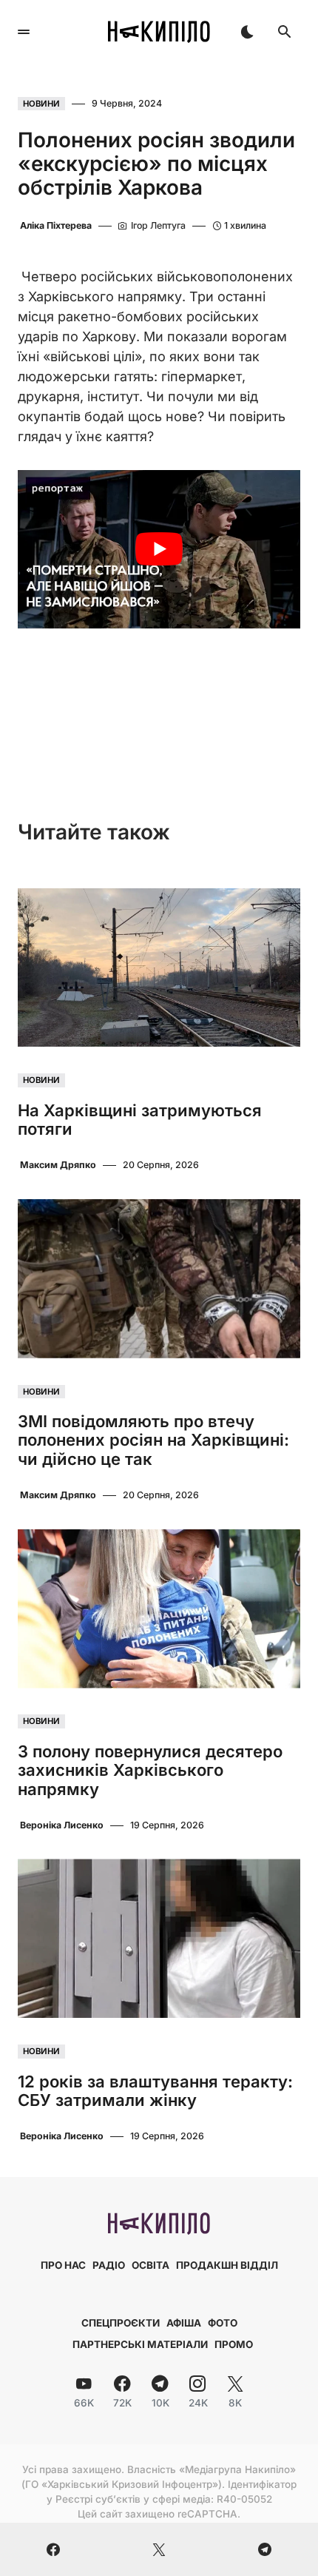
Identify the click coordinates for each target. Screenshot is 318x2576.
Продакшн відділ (227, 2265)
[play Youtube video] (159, 550)
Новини (41, 104)
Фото (223, 2323)
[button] (24, 32)
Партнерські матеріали (140, 2344)
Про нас (63, 2265)
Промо (234, 2344)
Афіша (184, 2323)
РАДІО (109, 2265)
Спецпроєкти (121, 2323)
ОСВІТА (150, 2265)
